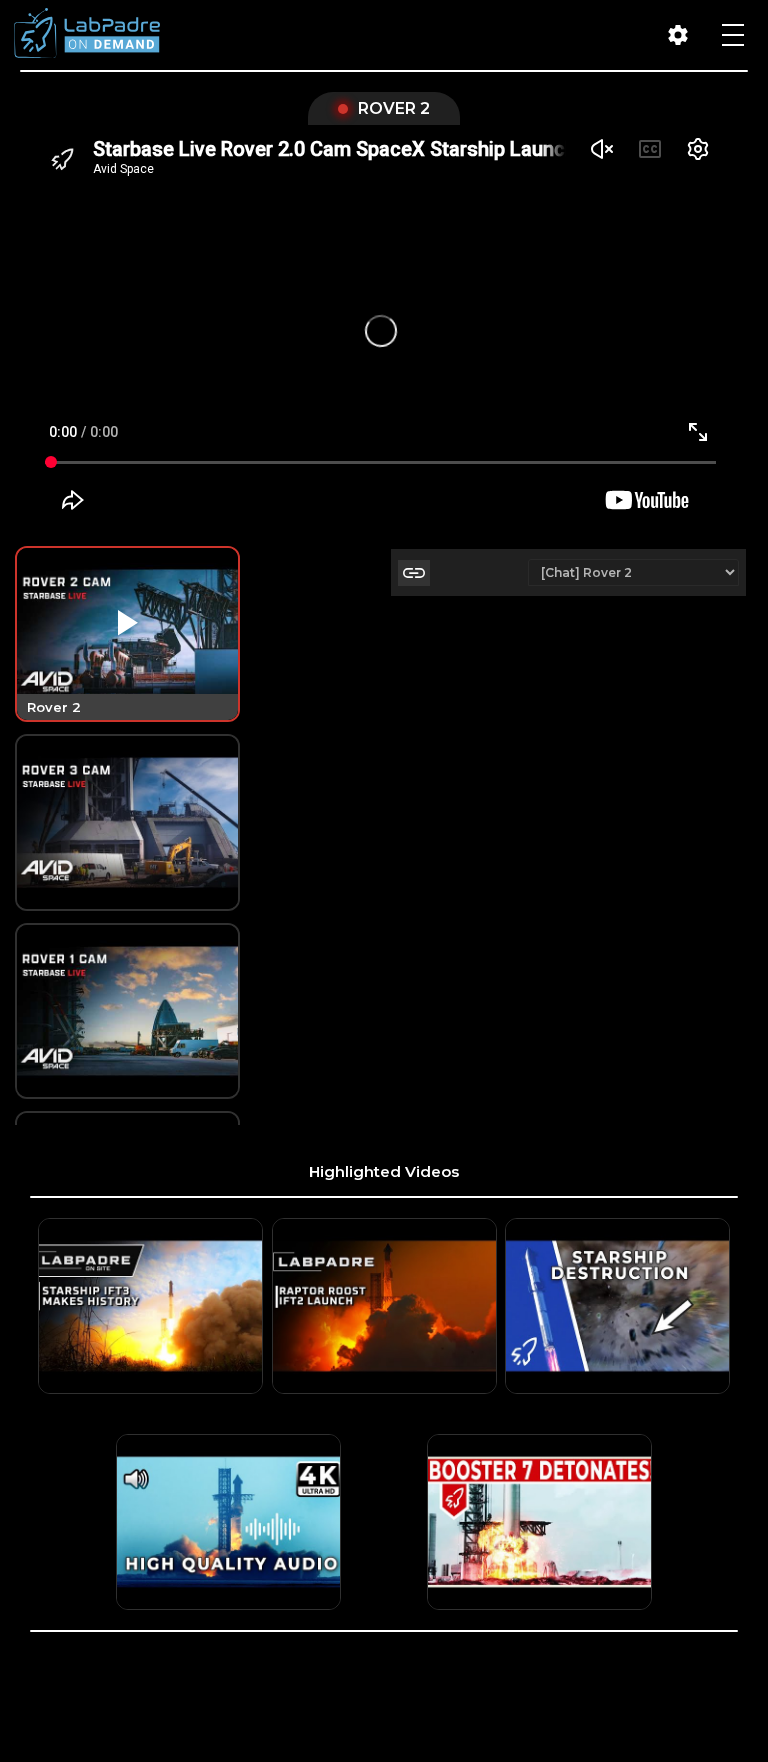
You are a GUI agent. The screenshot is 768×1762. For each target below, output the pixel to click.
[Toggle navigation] (733, 35)
